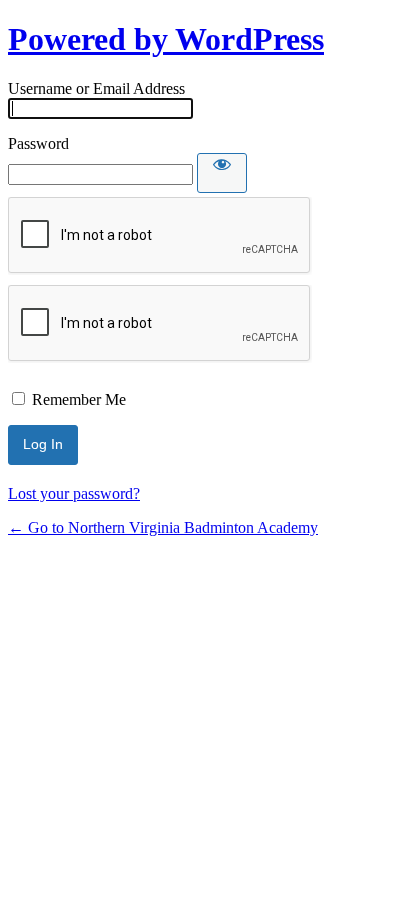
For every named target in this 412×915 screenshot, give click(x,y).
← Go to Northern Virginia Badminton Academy (163, 527)
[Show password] (222, 173)
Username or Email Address (96, 88)
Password (38, 143)
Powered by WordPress (166, 39)
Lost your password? (74, 493)
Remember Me (79, 399)
